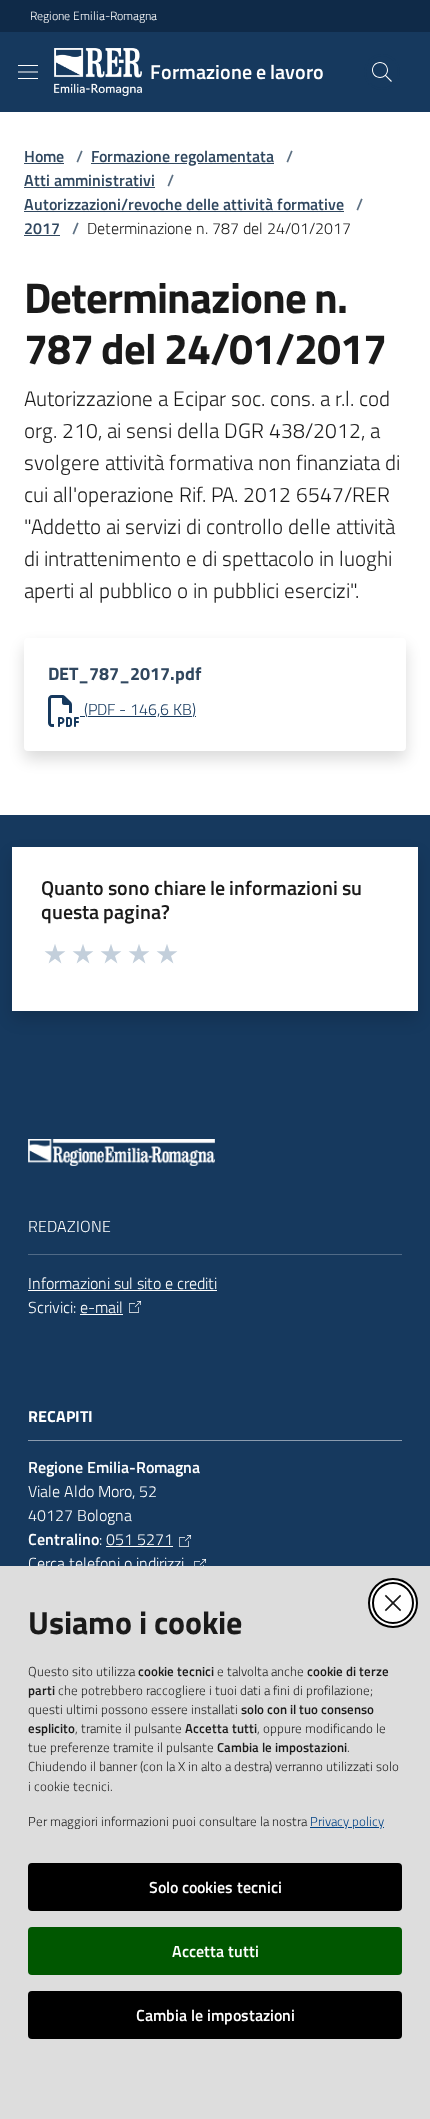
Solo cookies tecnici (215, 1887)
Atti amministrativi (89, 180)
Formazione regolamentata (182, 156)
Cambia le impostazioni (215, 2015)
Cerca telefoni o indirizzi (108, 1563)
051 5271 (139, 1539)
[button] (382, 72)
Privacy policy (347, 1821)
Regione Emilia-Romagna (93, 16)
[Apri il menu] (28, 72)
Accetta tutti (215, 1951)
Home (44, 156)
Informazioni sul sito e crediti (122, 1283)
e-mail (101, 1307)
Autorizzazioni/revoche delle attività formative (184, 204)
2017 (42, 228)
